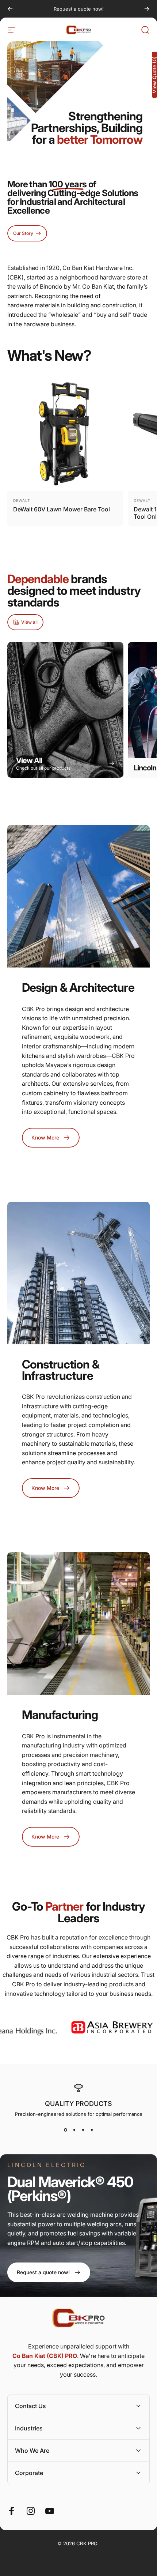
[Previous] (10, 9)
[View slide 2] (74, 2130)
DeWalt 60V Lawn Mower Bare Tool (62, 509)
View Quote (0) (154, 75)
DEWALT (22, 500)
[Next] (147, 9)
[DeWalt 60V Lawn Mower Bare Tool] (65, 433)
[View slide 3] (83, 2130)
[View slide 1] (65, 2130)
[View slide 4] (92, 2130)
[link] (49, 2272)
